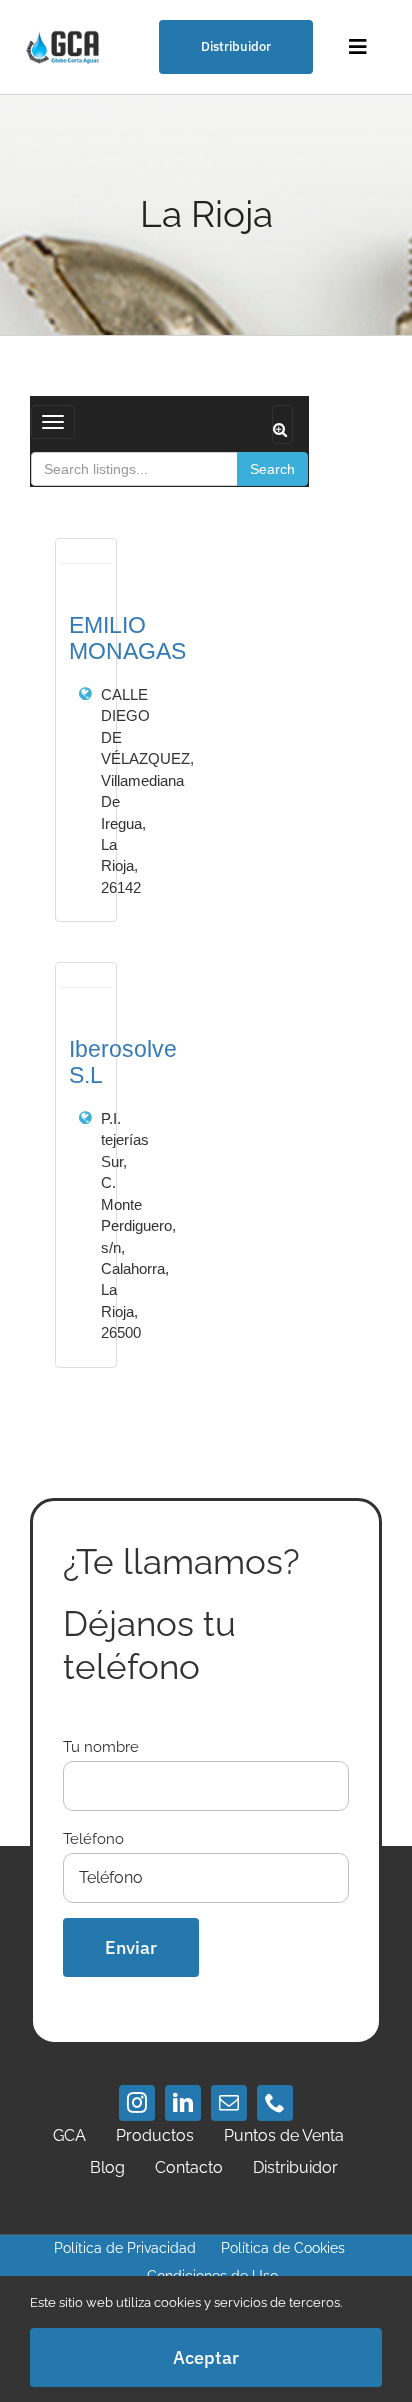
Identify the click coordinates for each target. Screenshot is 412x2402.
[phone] (275, 2103)
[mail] (229, 2103)
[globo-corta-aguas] (64, 32)
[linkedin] (183, 2103)
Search (272, 469)
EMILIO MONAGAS (127, 638)
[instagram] (137, 2103)
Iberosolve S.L (123, 1062)
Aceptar (206, 2357)
